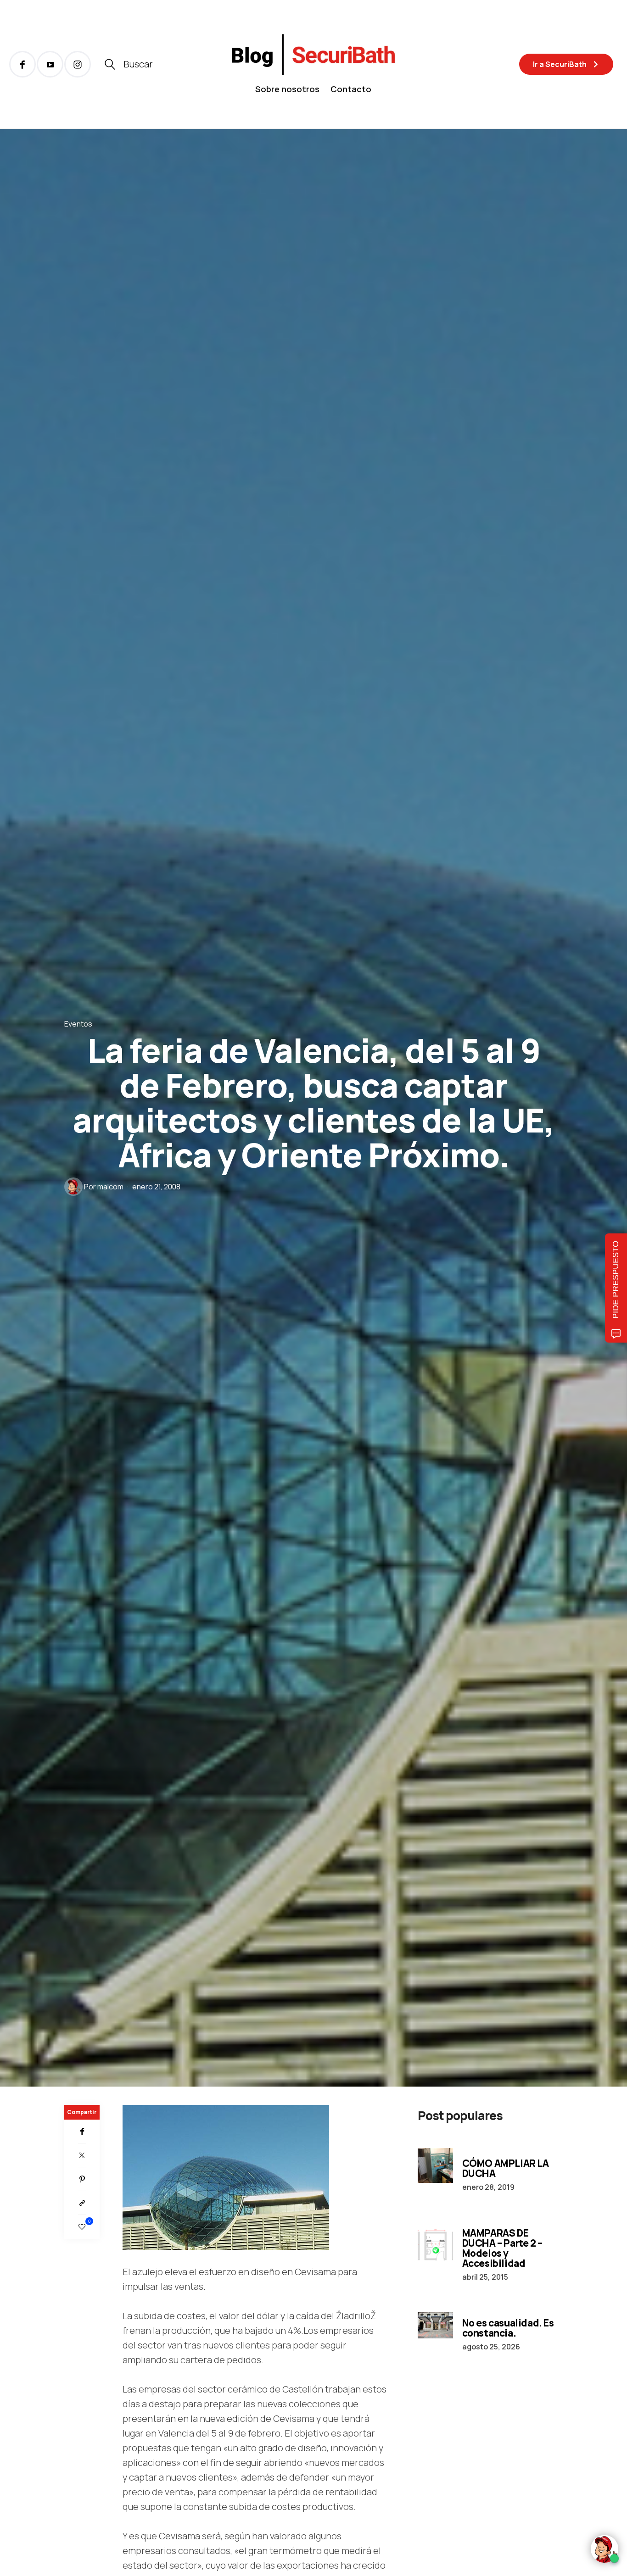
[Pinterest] (82, 2179)
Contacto (351, 89)
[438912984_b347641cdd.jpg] (226, 2176)
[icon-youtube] (50, 64)
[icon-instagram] (78, 64)
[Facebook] (82, 2132)
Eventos (78, 1024)
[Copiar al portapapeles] (82, 2203)
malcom (110, 1187)
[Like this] (82, 2227)
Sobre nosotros (287, 89)
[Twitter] (82, 2155)
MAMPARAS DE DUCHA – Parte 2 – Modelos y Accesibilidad (502, 2248)
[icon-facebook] (22, 64)
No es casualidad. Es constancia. (508, 2328)
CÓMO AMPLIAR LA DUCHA (506, 2168)
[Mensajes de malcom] (73, 1187)
